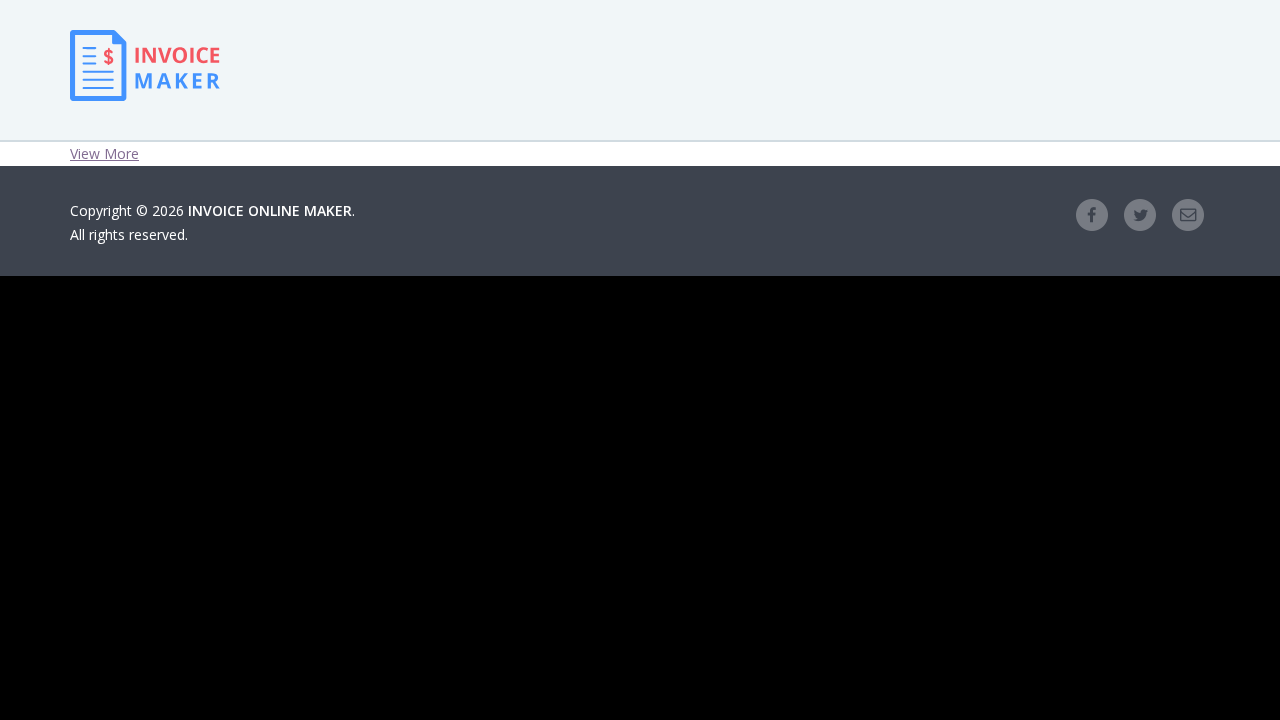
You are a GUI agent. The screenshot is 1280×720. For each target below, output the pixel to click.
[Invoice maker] (145, 85)
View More (104, 153)
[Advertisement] (730, 70)
